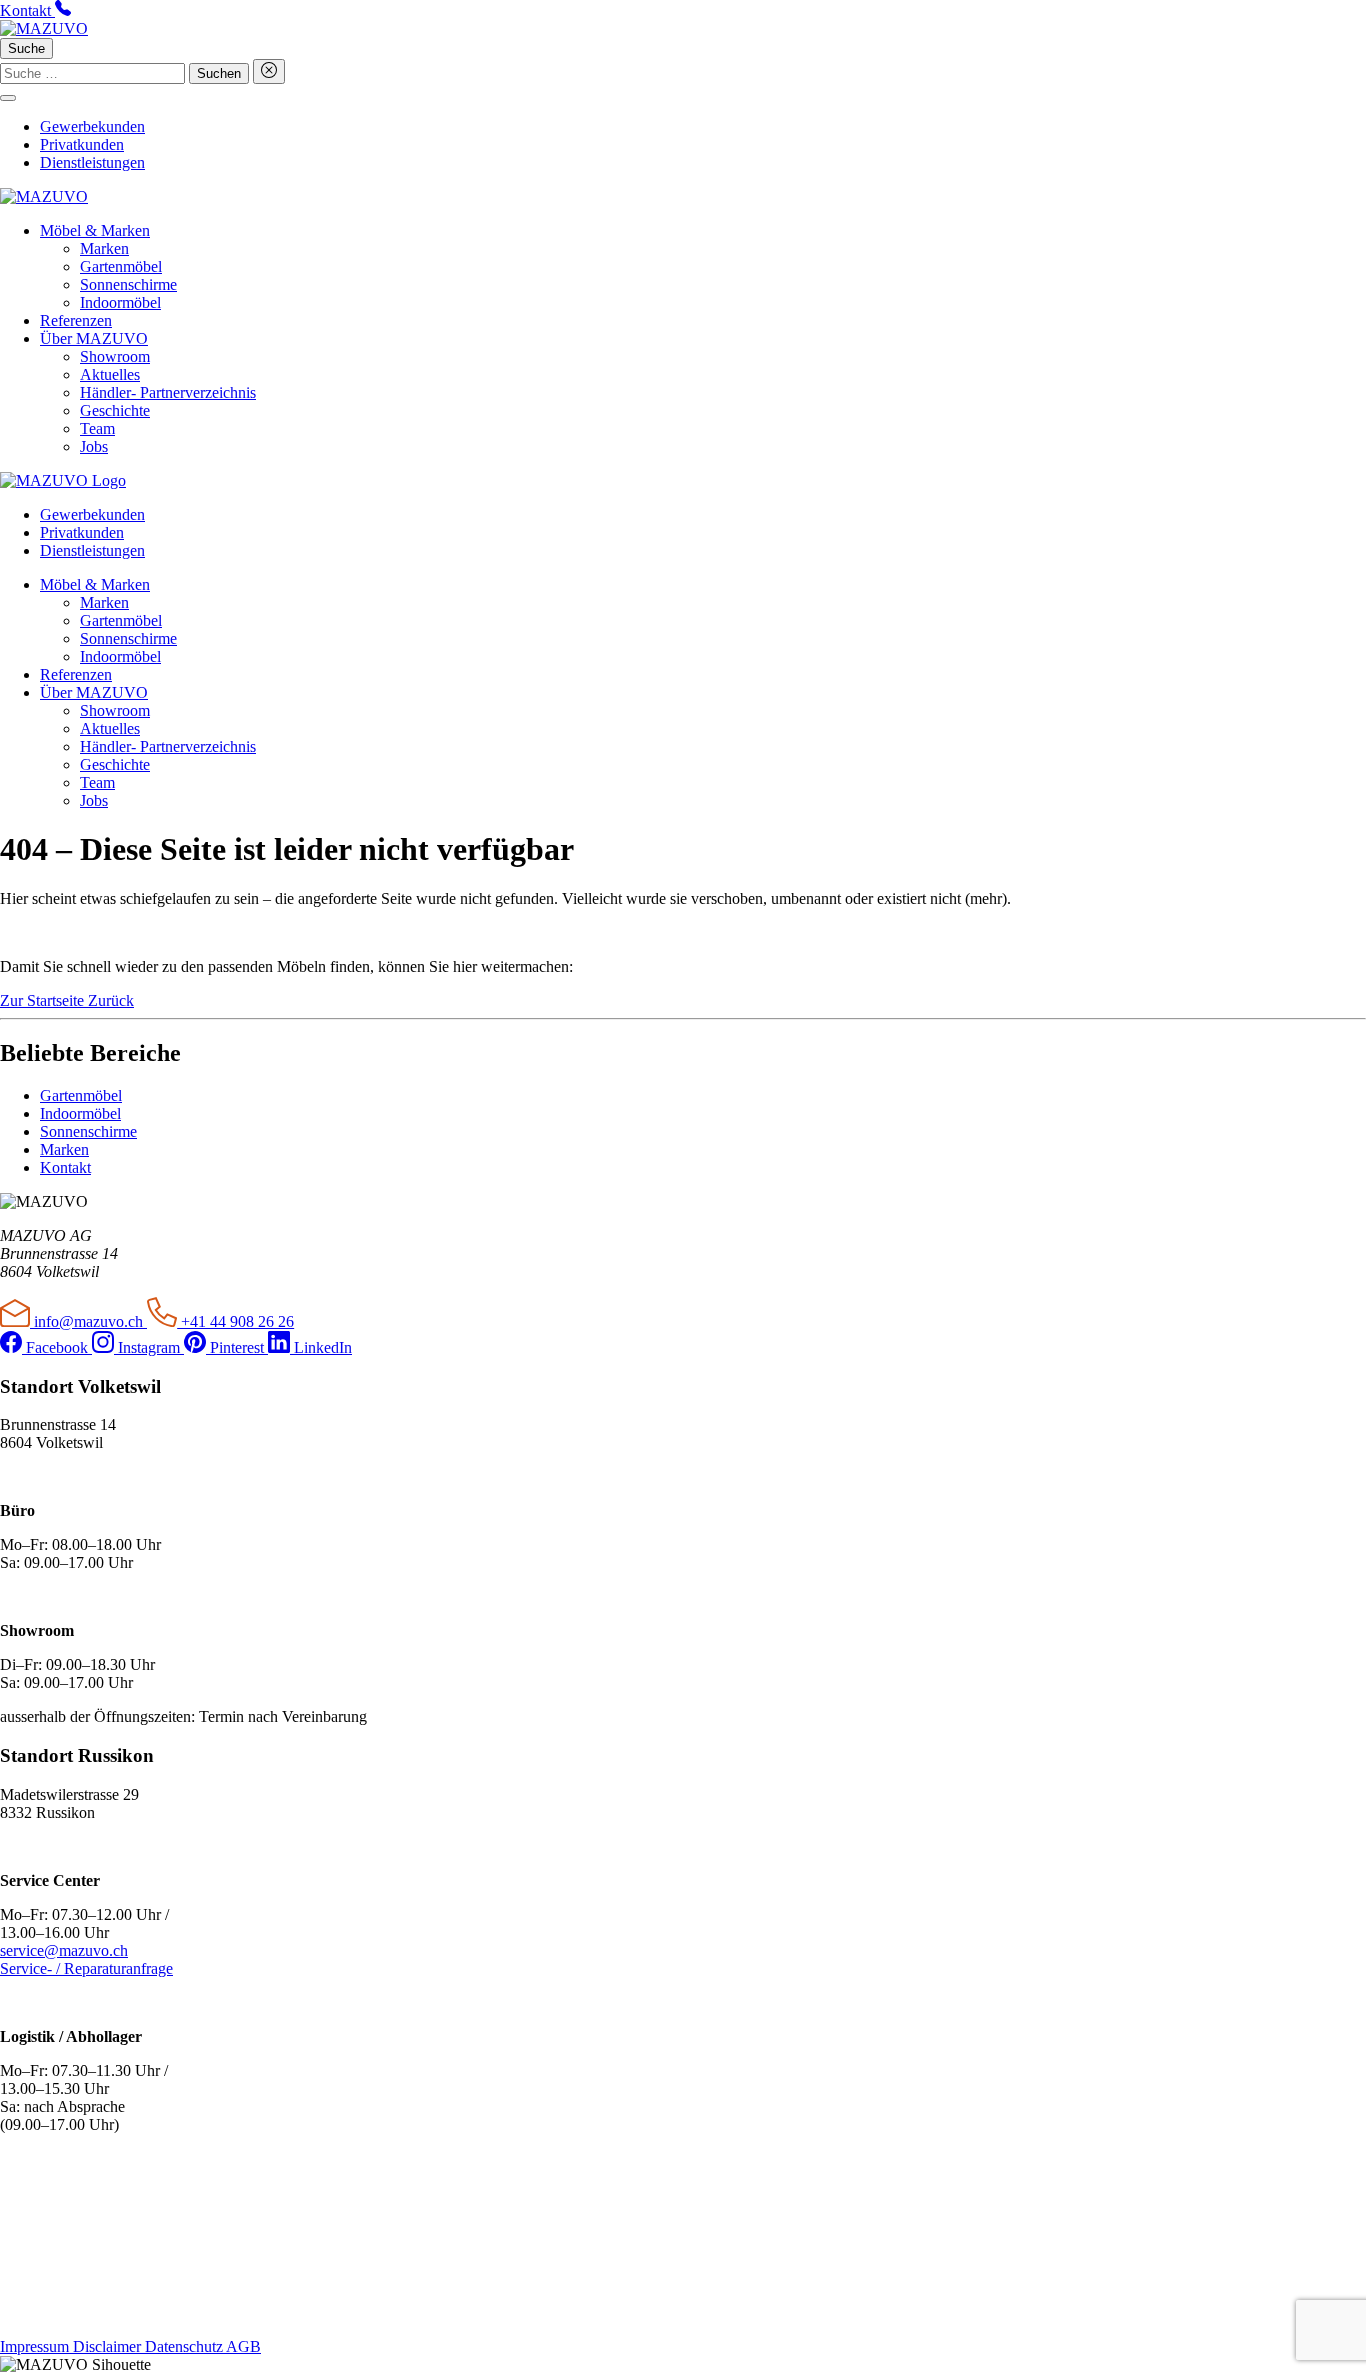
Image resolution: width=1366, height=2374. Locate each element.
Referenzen (76, 320)
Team (97, 428)
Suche (26, 48)
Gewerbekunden (92, 126)
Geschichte (115, 410)
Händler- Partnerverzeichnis (168, 392)
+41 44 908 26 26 (235, 1321)
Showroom (115, 356)
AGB (243, 2346)
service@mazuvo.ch (64, 1950)
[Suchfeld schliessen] (269, 71)
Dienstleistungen (92, 162)
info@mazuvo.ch (88, 1321)
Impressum (36, 2346)
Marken (104, 248)
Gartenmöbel (121, 266)
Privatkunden (82, 144)
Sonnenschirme (128, 284)
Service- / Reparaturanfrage (86, 1968)
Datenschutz (185, 2346)
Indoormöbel (120, 302)
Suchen (219, 73)
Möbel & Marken (95, 230)
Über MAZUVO (94, 338)
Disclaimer (109, 2346)
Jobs (94, 446)
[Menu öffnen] (8, 98)
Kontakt (65, 1167)
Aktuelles (110, 374)
